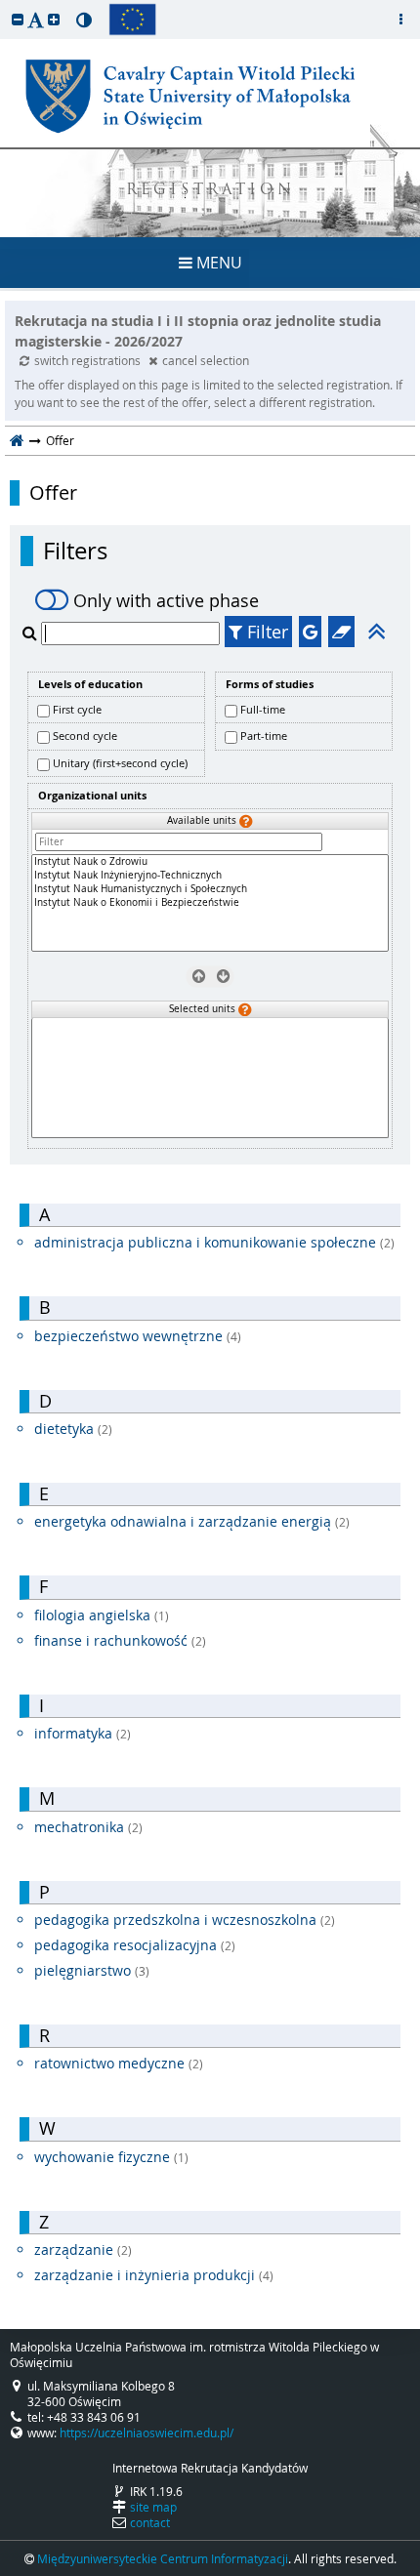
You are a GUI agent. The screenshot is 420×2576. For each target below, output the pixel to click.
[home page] (17, 440)
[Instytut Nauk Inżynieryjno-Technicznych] (210, 876)
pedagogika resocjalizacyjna (135, 1945)
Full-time (263, 709)
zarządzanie (83, 2249)
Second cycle (85, 736)
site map (153, 2507)
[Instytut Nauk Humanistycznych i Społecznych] (210, 889)
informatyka (83, 1733)
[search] (32, 633)
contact (150, 2522)
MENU (217, 263)
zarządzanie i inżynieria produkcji (154, 2275)
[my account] (400, 20)
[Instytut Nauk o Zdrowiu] (210, 862)
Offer (53, 493)
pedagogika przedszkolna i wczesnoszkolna (185, 1920)
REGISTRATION (210, 191)
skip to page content (5, 5)
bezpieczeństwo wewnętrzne (138, 1336)
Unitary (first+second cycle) (120, 763)
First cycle (77, 709)
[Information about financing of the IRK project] (132, 20)
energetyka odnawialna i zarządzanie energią (192, 1521)
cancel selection (206, 360)
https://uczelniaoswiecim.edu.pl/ (147, 2433)
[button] (18, 19)
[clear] (341, 632)
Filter (265, 632)
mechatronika (88, 1827)
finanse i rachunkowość (120, 1640)
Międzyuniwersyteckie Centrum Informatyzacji (163, 2558)
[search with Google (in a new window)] (310, 632)
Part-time (264, 736)
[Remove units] (198, 976)
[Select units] (222, 976)
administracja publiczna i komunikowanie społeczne (214, 1242)
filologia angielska (102, 1615)
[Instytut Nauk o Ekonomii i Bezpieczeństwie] (210, 903)
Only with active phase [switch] (166, 600)
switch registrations (89, 360)
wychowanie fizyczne (111, 2157)
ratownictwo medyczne (119, 2063)
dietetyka (73, 1429)
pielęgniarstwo (92, 1970)
